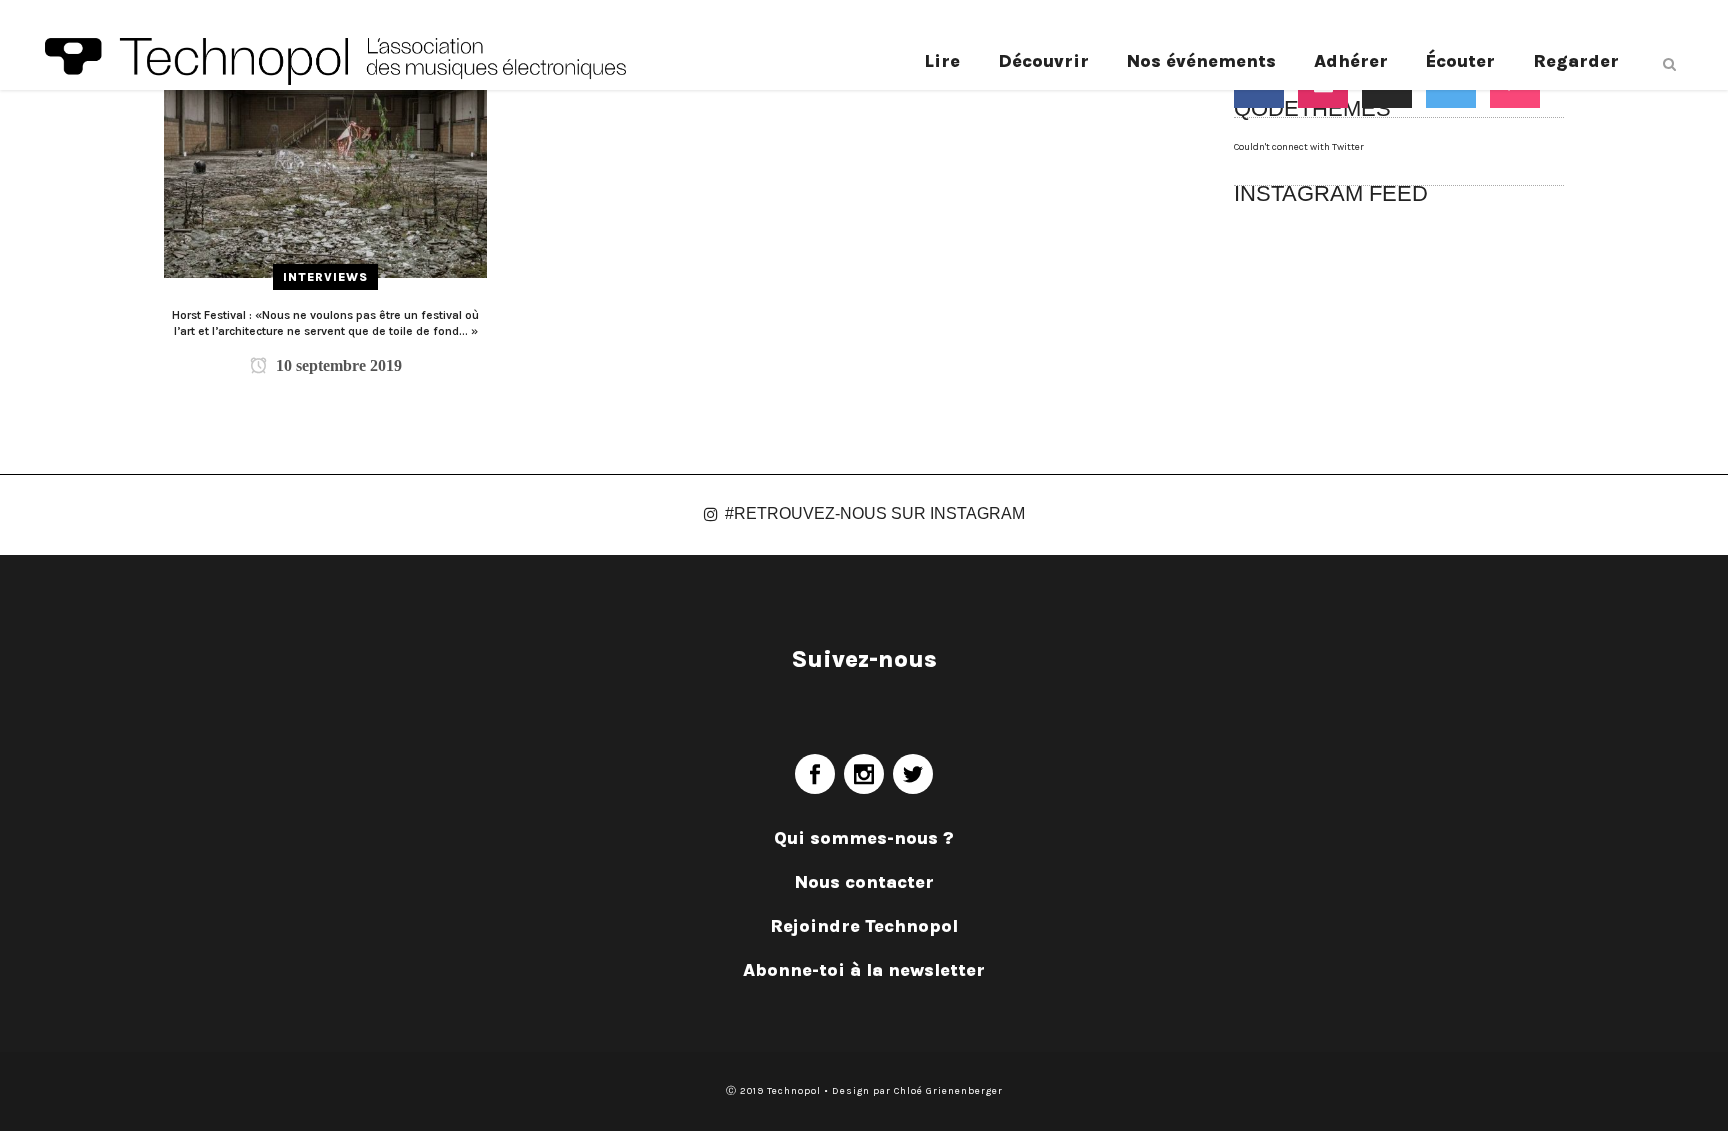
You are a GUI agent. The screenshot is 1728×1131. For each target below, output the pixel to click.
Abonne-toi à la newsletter (864, 970)
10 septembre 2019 (337, 365)
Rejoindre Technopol (864, 926)
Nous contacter (864, 882)
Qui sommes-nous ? (864, 838)
